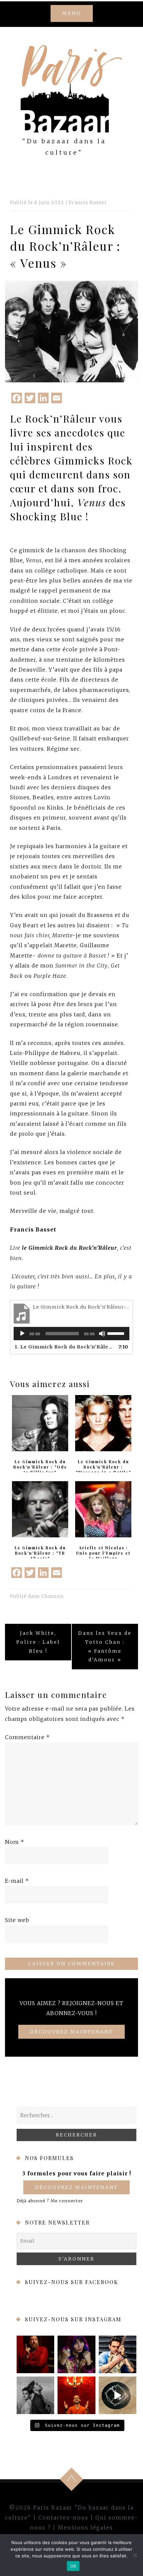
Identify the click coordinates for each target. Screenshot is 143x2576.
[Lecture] (22, 1334)
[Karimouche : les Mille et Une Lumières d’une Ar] (76, 2354)
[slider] (117, 1333)
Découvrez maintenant (76, 2187)
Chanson (52, 1596)
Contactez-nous (63, 2517)
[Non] (135, 2555)
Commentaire (27, 1737)
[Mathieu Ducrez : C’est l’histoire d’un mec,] (35, 2354)
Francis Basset (88, 202)
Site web (17, 1920)
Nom (15, 1842)
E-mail (17, 1881)
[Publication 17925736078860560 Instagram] (118, 2395)
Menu (72, 13)
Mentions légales (85, 2527)
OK (73, 2566)
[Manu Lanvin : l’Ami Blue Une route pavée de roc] (118, 2354)
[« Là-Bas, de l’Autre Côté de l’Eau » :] (35, 2395)
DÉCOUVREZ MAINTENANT (71, 2032)
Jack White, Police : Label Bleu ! (38, 1642)
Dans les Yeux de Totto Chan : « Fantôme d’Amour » (105, 1646)
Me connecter (67, 2201)
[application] (71, 1334)
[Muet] (102, 1334)
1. (65, 1347)
